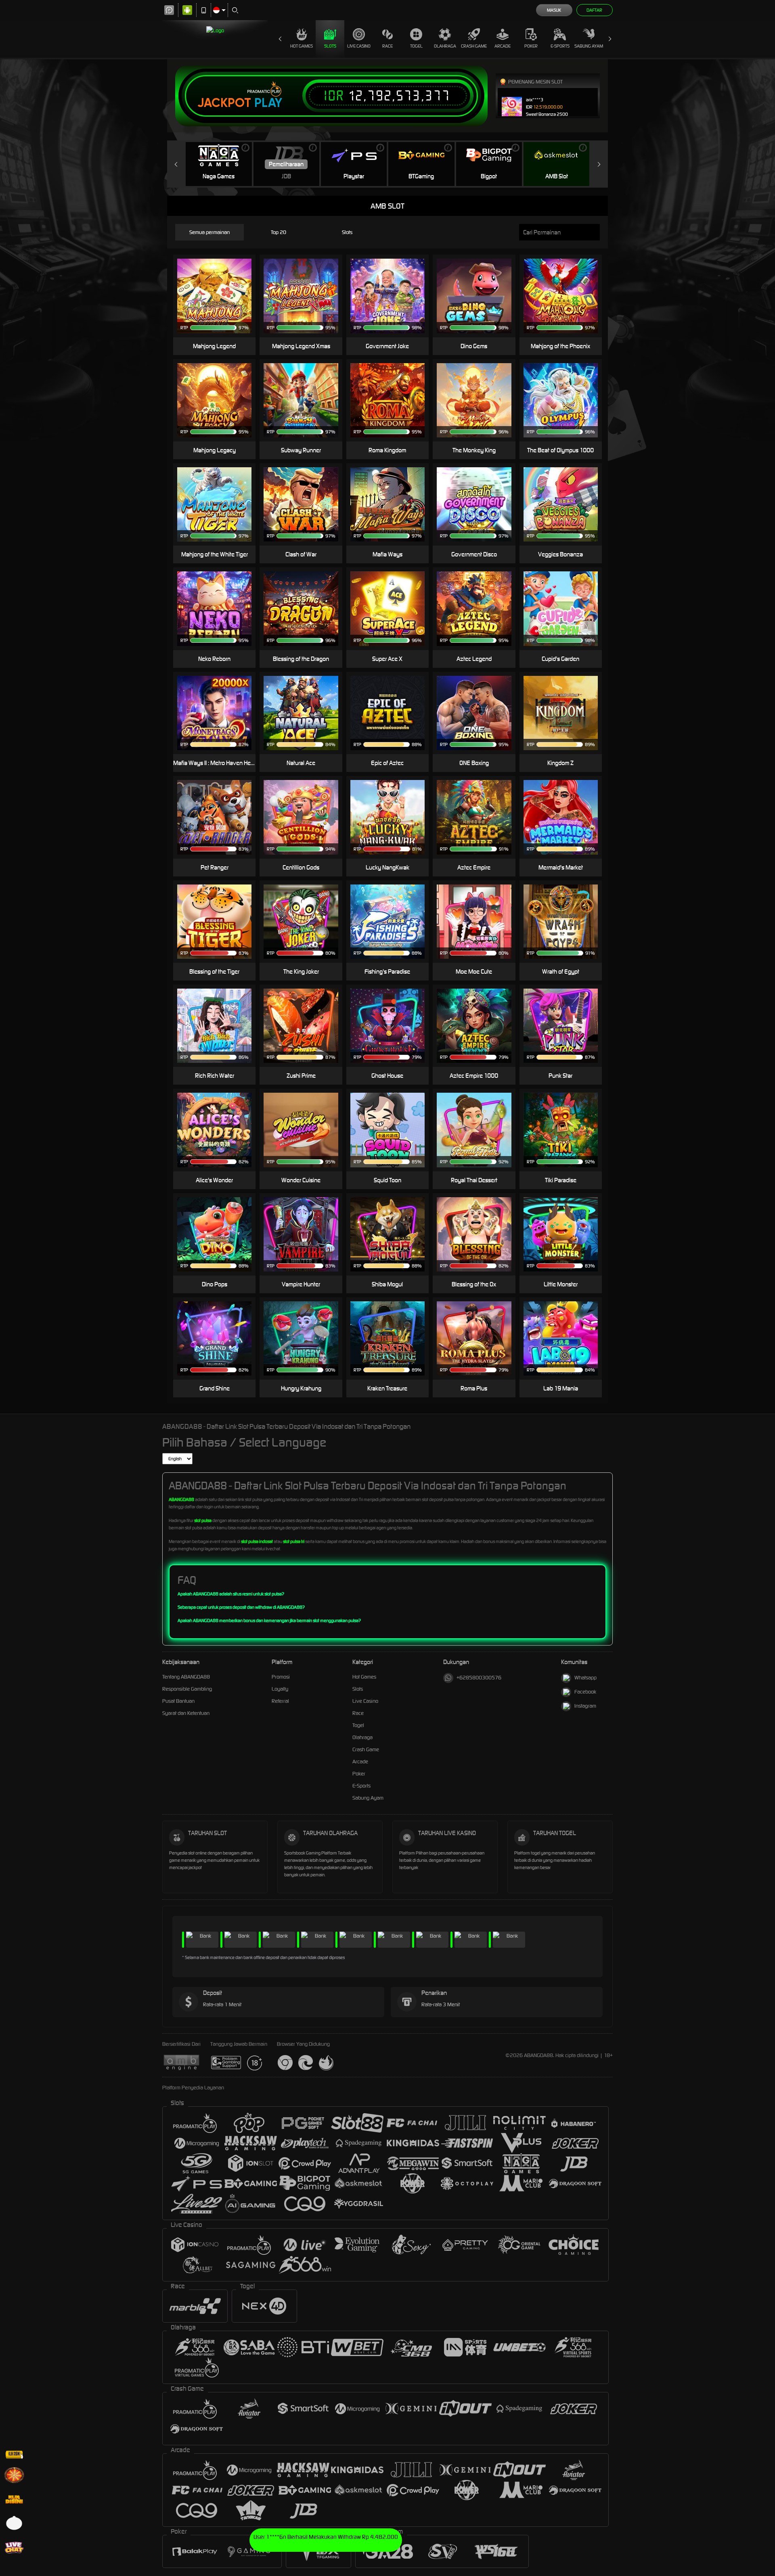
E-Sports (560, 46)
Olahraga (445, 46)
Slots (330, 46)
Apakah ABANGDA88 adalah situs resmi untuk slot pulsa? (231, 1594)
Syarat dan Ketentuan (186, 1713)
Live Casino (359, 46)
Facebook (585, 1692)
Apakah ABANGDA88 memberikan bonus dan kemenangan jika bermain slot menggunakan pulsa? (269, 1620)
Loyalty (280, 1689)
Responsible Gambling (187, 1689)
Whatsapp (585, 1678)
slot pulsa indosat (257, 1541)
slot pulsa (203, 1520)
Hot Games (302, 46)
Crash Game (474, 46)
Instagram (585, 1706)
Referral (280, 1701)
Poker (531, 46)
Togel (416, 46)
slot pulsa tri (294, 1541)
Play (268, 103)
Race (387, 46)
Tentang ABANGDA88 (186, 1677)
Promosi (281, 1677)
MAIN (566, 296)
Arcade (503, 46)
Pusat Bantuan (178, 1701)
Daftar (594, 10)
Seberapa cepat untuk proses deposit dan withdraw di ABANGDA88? (241, 1607)
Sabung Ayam (589, 46)
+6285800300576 (479, 1678)
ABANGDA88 (181, 1499)
